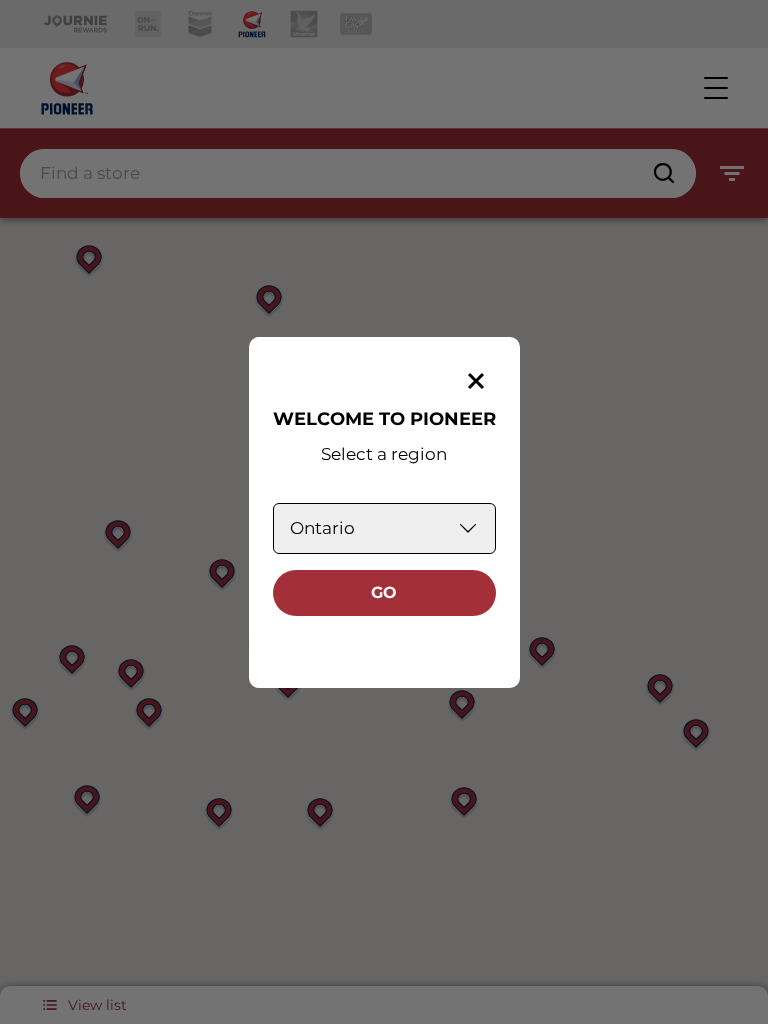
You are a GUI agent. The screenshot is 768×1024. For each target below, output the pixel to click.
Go (384, 592)
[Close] (476, 381)
